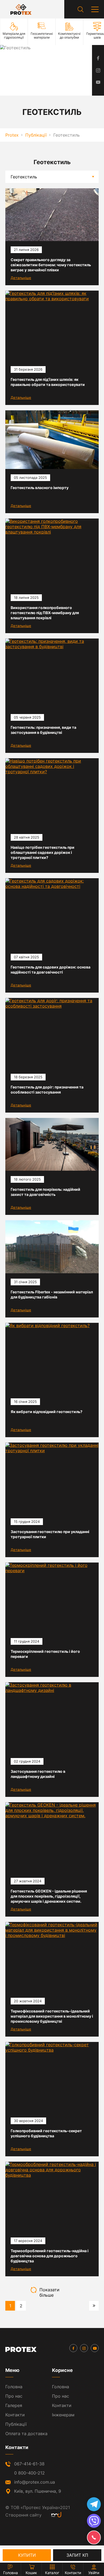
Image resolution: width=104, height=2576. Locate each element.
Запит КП (77, 2555)
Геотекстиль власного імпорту (40, 488)
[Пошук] (81, 9)
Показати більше (49, 2290)
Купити (27, 2555)
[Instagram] (84, 2348)
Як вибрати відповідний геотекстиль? (47, 1412)
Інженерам (63, 2415)
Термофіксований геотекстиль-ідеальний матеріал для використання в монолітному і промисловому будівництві (52, 2016)
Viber (94, 2521)
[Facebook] (73, 2348)
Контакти (15, 2415)
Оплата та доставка (26, 2434)
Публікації (16, 2424)
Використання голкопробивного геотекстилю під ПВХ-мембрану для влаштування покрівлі (45, 613)
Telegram (94, 2504)
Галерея (14, 2405)
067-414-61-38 (29, 2464)
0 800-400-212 (29, 2473)
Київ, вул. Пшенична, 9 (38, 2491)
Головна (14, 2387)
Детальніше (21, 278)
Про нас (14, 2396)
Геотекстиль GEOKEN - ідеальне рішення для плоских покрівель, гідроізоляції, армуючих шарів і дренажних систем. (49, 1896)
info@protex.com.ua (35, 2482)
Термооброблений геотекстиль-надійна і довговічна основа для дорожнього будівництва (50, 2256)
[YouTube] (95, 2348)
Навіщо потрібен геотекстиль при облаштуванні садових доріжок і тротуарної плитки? (43, 852)
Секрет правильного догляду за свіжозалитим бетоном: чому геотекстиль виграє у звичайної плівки (51, 265)
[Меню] (95, 9)
